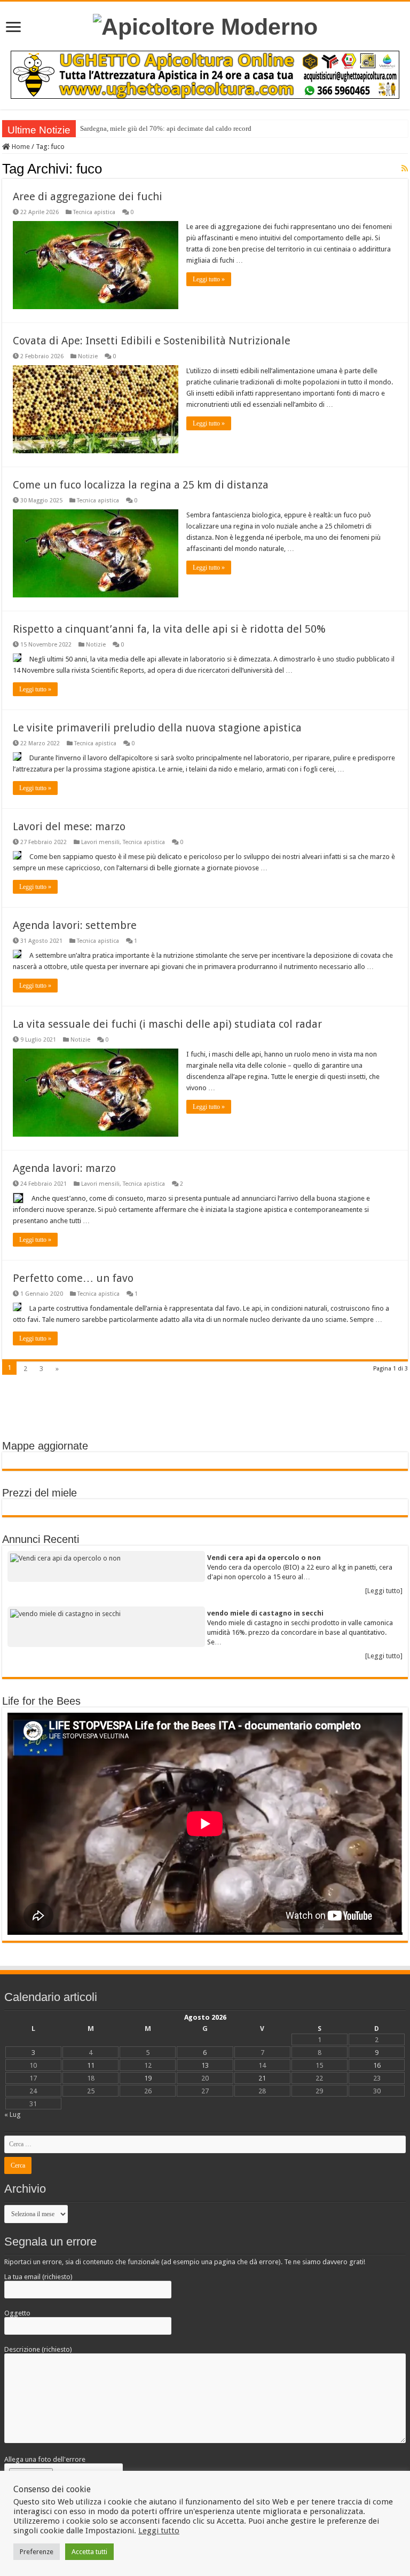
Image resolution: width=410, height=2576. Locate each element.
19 (148, 2078)
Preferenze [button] (37, 2552)
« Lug (13, 2114)
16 (377, 2065)
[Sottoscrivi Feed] (405, 168)
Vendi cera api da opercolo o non (264, 1558)
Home (20, 147)
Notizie (88, 356)
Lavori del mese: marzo (69, 826)
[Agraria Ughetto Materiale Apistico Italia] (205, 74)
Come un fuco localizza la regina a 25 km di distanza (141, 485)
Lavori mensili (100, 842)
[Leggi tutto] (384, 1591)
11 (91, 2065)
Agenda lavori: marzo (64, 1168)
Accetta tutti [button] (89, 2552)
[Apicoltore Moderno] (205, 25)
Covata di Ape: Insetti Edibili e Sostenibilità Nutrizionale (152, 341)
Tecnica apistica (94, 212)
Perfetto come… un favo (73, 1278)
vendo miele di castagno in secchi (265, 1613)
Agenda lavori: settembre (75, 925)
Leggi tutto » (209, 279)
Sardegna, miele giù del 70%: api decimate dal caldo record (166, 128)
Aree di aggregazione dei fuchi (88, 196)
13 (205, 2065)
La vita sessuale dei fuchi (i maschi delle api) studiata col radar (167, 1024)
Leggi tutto (159, 2531)
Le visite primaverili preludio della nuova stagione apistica (157, 728)
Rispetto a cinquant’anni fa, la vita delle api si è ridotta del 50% (169, 629)
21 (262, 2078)
